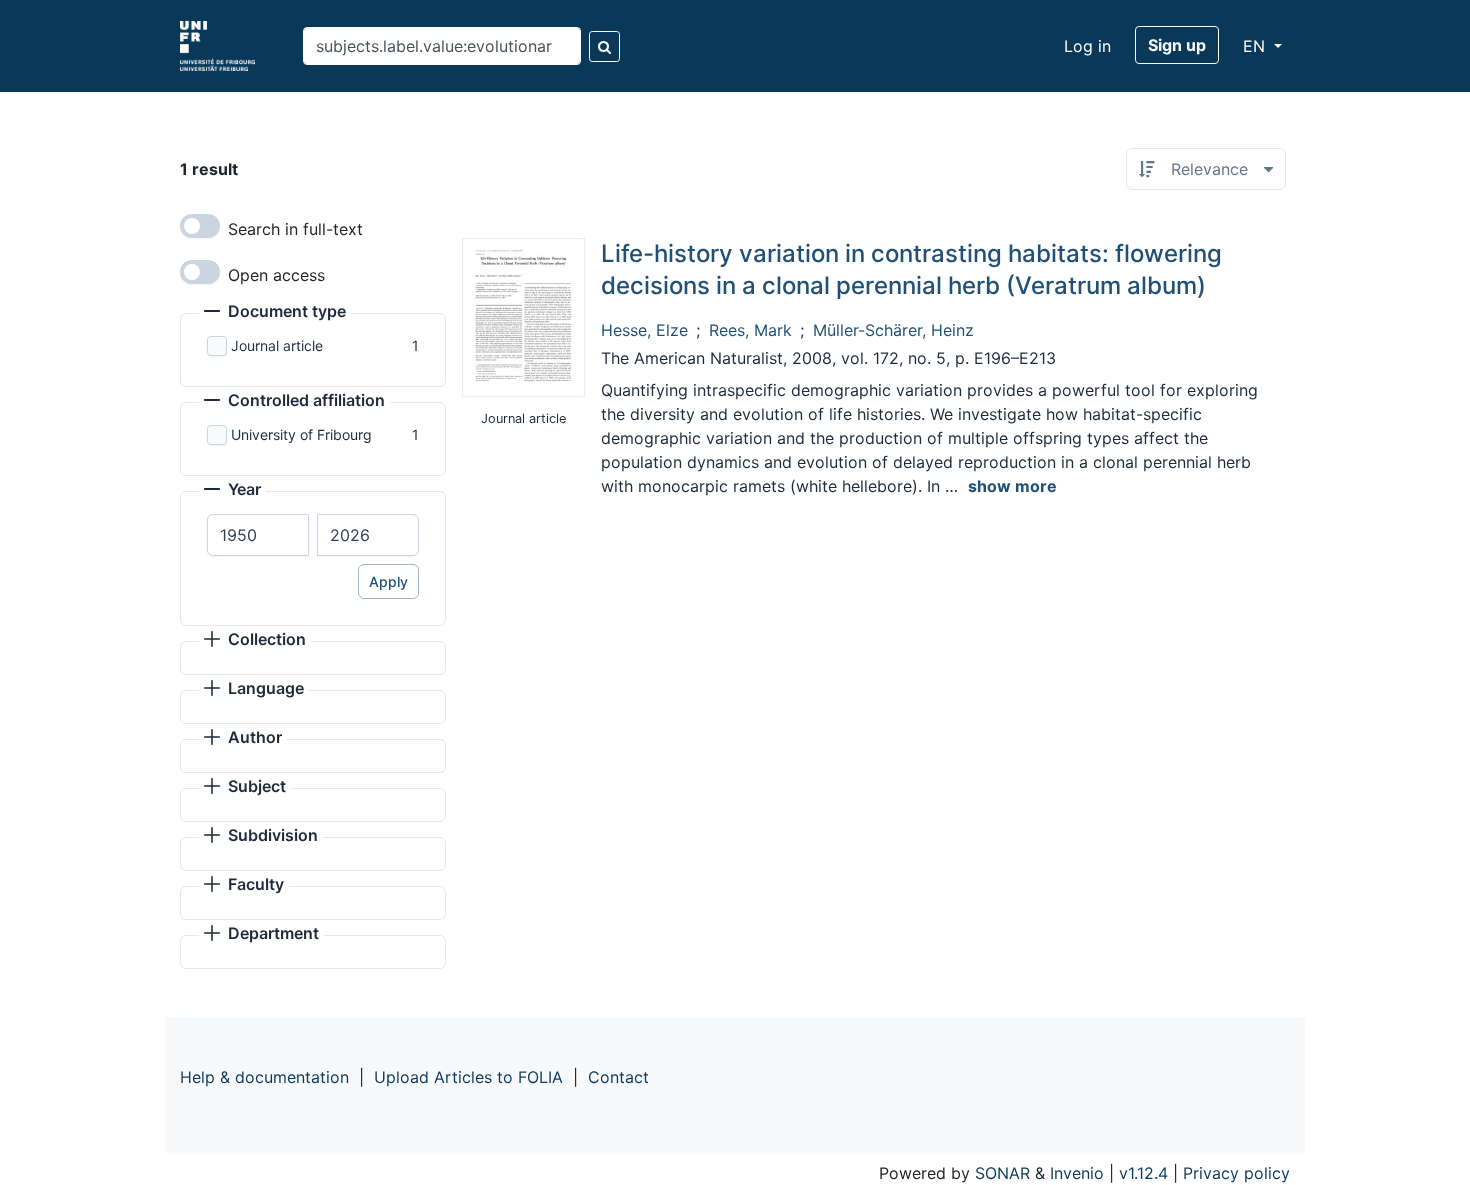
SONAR (1002, 1173)
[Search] (604, 46)
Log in (1087, 46)
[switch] (200, 226)
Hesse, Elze (644, 330)
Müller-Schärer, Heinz (893, 330)
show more (1012, 486)
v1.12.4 (1143, 1173)
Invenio (1077, 1173)
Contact (618, 1077)
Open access (276, 275)
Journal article (277, 345)
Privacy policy (1236, 1173)
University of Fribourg (301, 434)
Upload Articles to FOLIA (468, 1077)
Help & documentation (264, 1077)
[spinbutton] (258, 535)
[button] (275, 313)
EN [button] (1256, 46)
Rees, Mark (750, 330)
